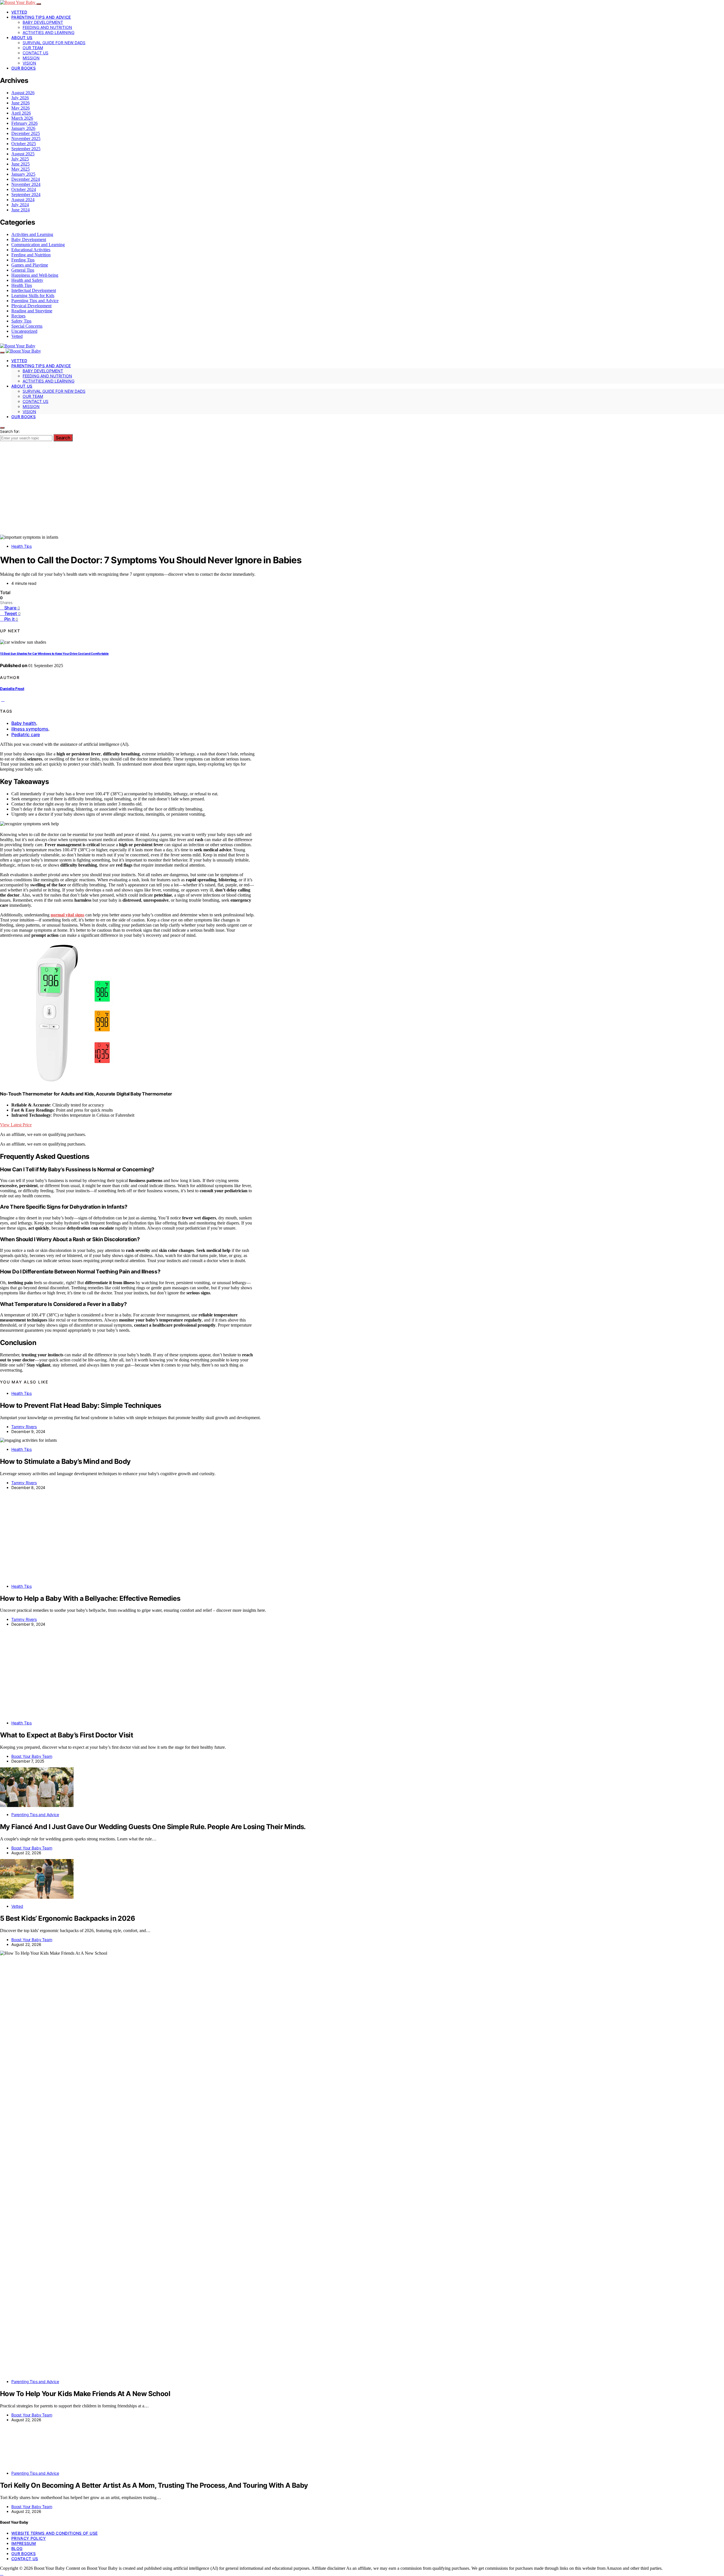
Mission (31, 58)
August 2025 (23, 154)
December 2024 (26, 179)
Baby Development (43, 22)
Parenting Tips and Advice (41, 17)
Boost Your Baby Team (32, 2095)
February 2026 (24, 123)
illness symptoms (30, 729)
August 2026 (23, 93)
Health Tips (22, 285)
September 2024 (26, 195)
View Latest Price (16, 1125)
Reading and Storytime (32, 311)
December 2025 (26, 133)
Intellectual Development (34, 290)
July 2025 (20, 159)
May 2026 (21, 108)
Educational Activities (31, 250)
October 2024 (24, 189)
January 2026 (23, 128)
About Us (22, 37)
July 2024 (20, 205)
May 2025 (21, 169)
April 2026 (21, 113)
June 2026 (21, 103)
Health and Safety (27, 280)
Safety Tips (21, 321)
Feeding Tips (23, 260)
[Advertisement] (362, 492)
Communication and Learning (38, 245)
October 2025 (24, 144)
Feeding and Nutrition (47, 27)
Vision (29, 63)
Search (63, 438)
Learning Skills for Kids (33, 296)
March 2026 (22, 118)
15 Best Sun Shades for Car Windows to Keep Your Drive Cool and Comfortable (54, 654)
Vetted (19, 12)
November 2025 (26, 138)
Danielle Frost (12, 689)
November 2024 (26, 184)
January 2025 (23, 174)
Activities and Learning (49, 32)
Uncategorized (24, 331)
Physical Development (31, 306)
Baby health (24, 723)
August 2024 (23, 200)
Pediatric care (26, 734)
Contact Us (35, 53)
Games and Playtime (30, 265)
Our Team (33, 48)
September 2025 (26, 149)
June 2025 (21, 164)
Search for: (10, 431)
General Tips (23, 270)
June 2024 (21, 210)
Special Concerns (27, 326)
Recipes (18, 316)
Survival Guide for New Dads (54, 43)
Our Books (23, 68)
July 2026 (20, 98)
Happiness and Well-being (35, 275)
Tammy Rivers (24, 1427)
